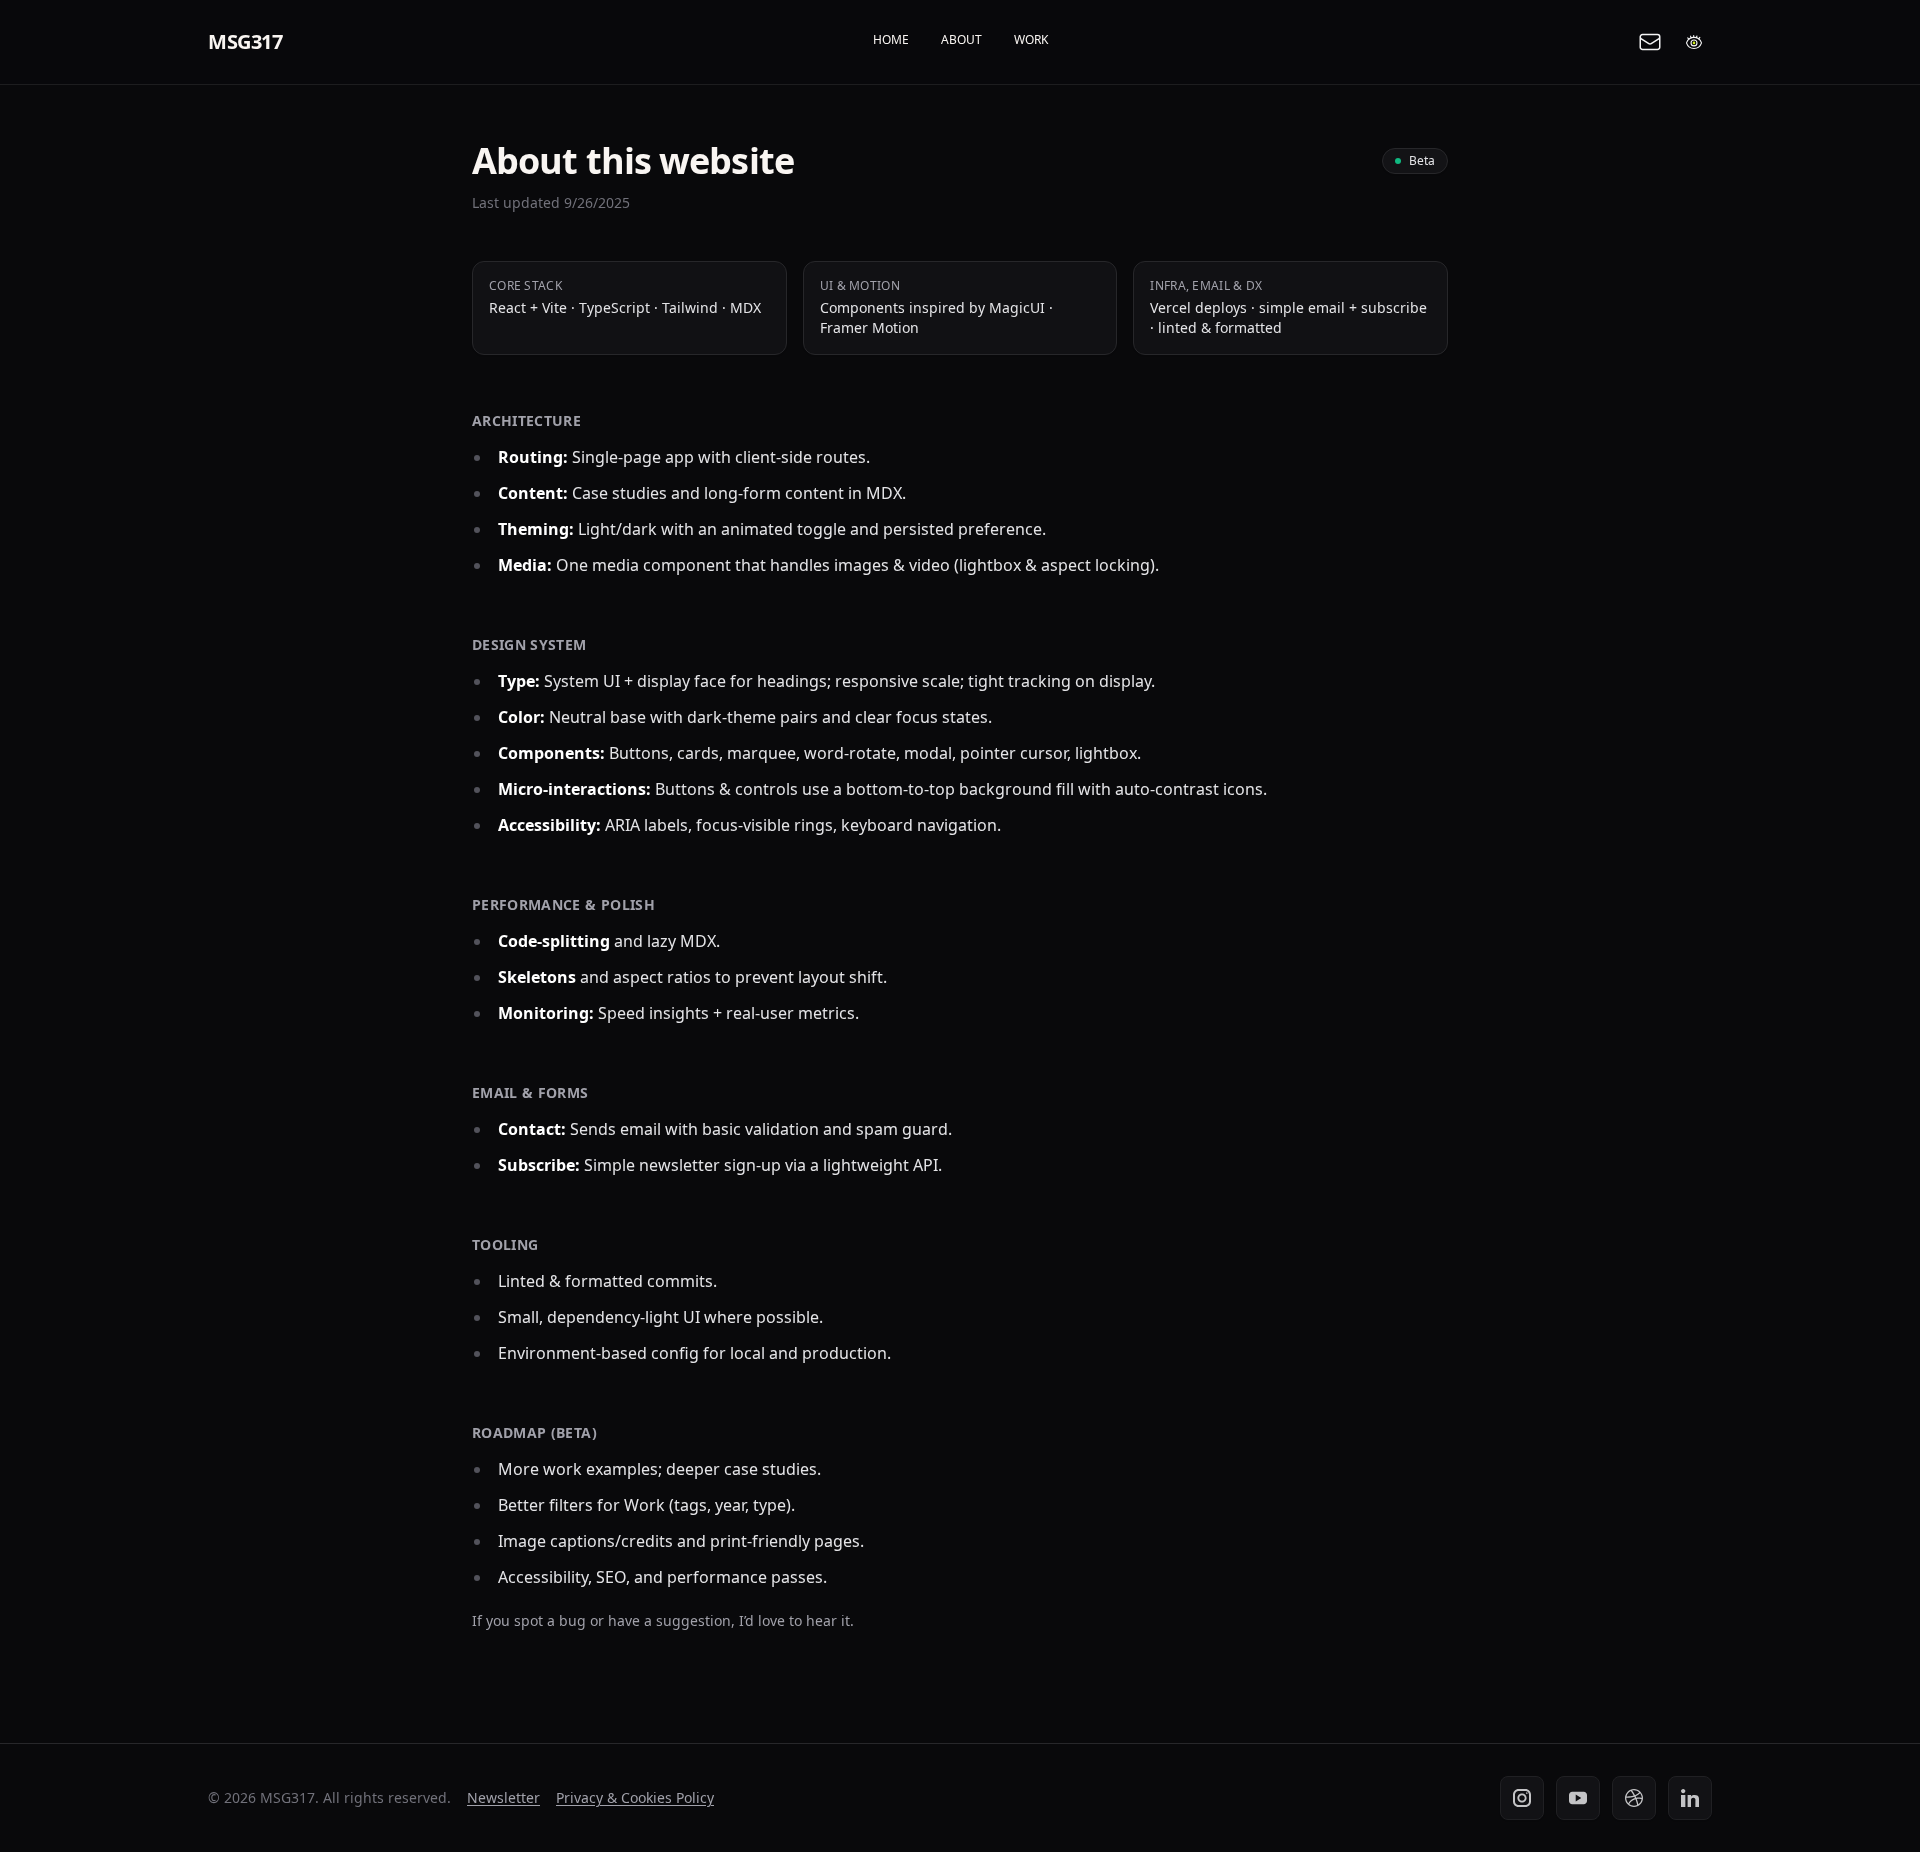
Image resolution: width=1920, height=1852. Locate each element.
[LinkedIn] (1690, 1798)
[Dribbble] (1634, 1798)
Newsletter (503, 1797)
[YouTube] (1578, 1798)
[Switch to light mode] (1694, 42)
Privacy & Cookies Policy (635, 1797)
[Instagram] (1522, 1798)
